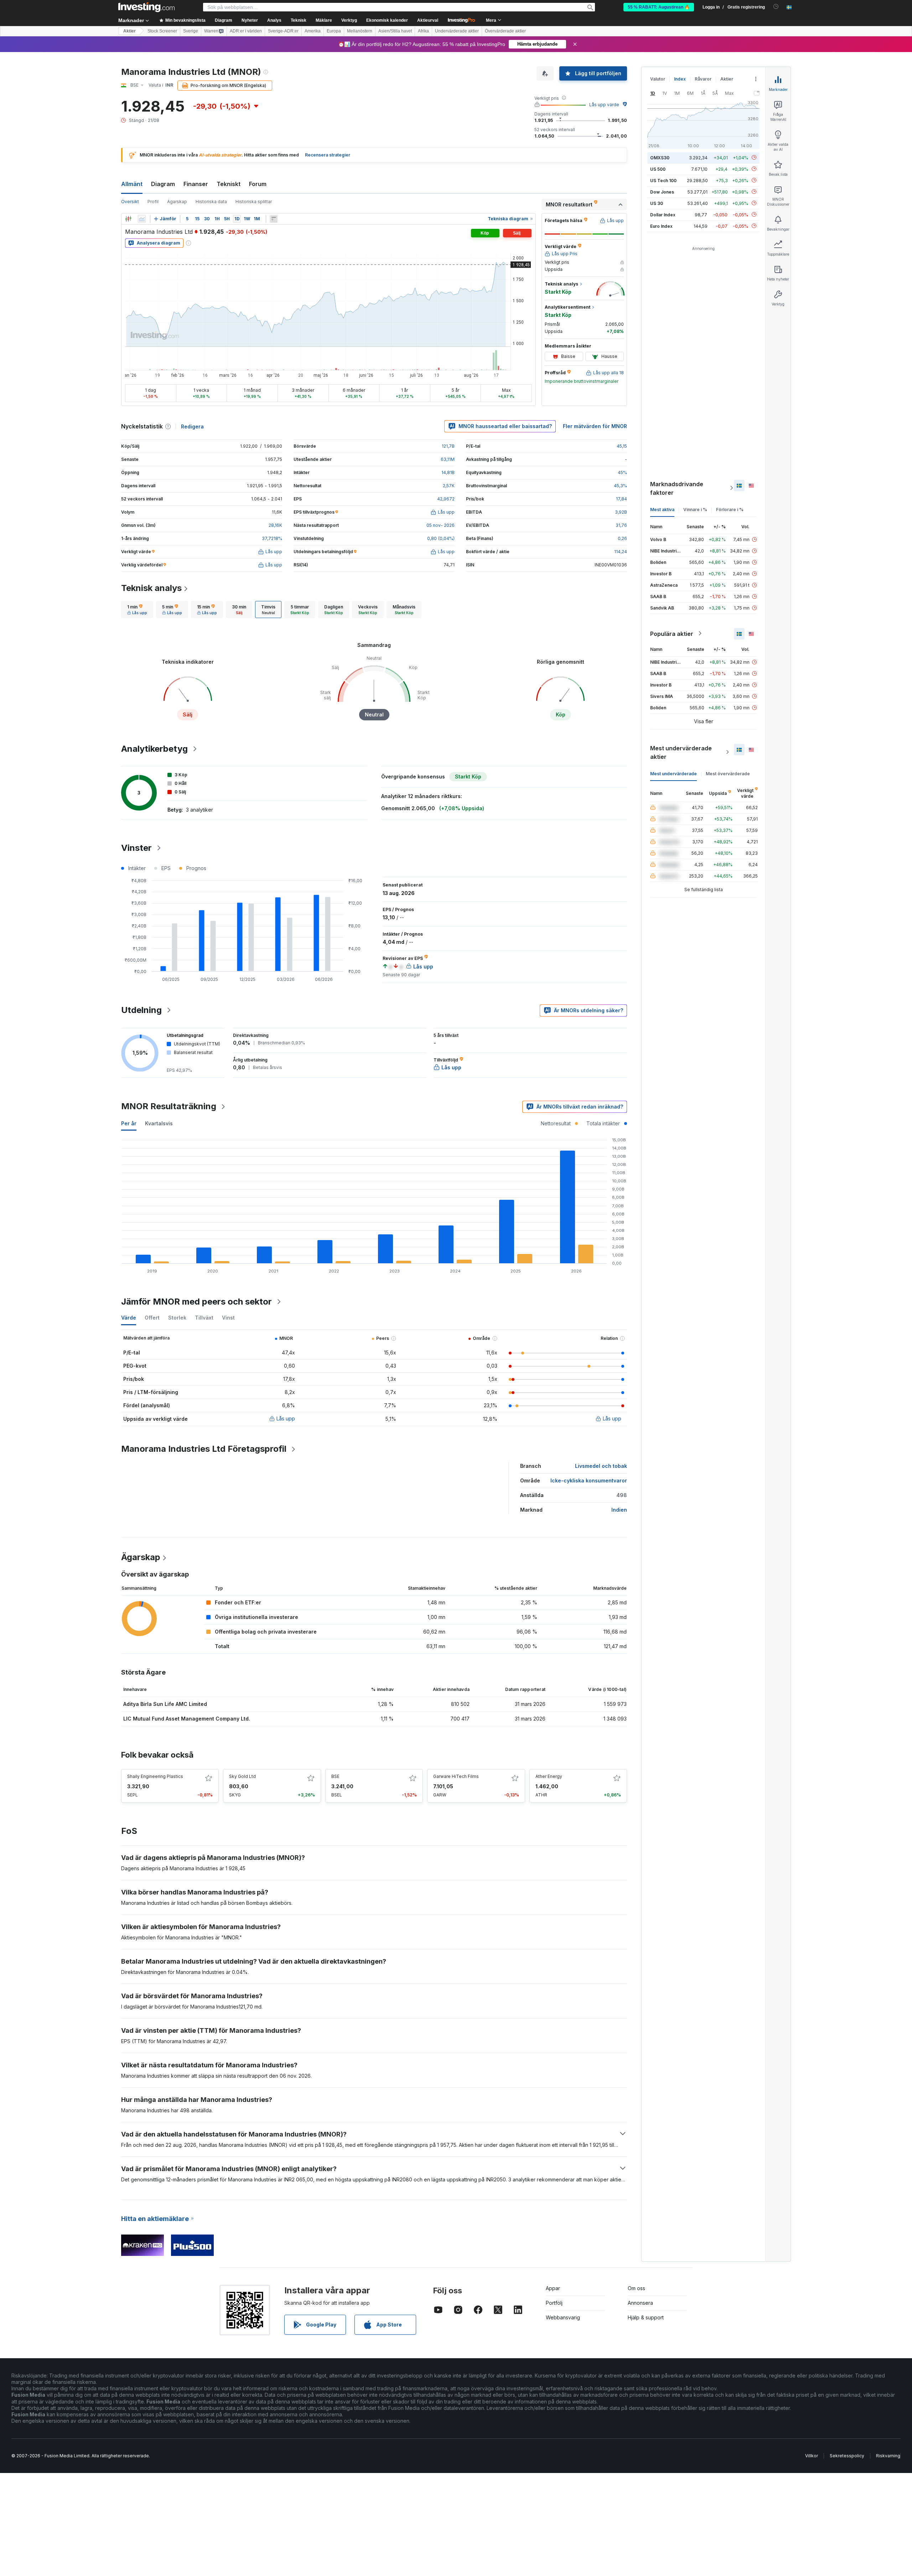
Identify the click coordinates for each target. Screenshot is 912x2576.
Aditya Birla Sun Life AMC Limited (165, 1704)
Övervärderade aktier (505, 31)
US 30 (657, 203)
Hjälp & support (646, 2317)
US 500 (658, 169)
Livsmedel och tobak (601, 1466)
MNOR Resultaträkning (169, 1106)
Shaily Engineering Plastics (155, 1776)
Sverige (191, 31)
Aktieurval (428, 20)
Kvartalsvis (159, 1123)
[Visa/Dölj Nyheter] (274, 219)
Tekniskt (229, 184)
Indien (619, 1510)
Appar (553, 2288)
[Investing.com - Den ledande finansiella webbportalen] (146, 7)
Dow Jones (662, 192)
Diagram (163, 184)
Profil (153, 202)
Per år (129, 1123)
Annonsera (640, 2303)
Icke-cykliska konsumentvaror (589, 1480)
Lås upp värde (604, 105)
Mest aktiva (662, 509)
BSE (335, 1776)
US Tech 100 (663, 180)
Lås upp (286, 1418)
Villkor (812, 2456)
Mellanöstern (360, 31)
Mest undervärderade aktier (681, 752)
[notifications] (776, 7)
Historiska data (211, 202)
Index (680, 79)
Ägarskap (177, 202)
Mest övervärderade (728, 773)
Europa (334, 31)
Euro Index (661, 226)
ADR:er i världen (246, 31)
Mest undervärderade (673, 773)
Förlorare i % (730, 509)
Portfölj (554, 2303)
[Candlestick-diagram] (128, 219)
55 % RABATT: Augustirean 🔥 (659, 7)
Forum (258, 184)
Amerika (313, 31)
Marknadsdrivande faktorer (677, 488)
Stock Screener (162, 31)
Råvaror (703, 79)
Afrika (423, 31)
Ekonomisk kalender (387, 20)
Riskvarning (888, 2456)
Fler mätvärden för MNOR (595, 426)
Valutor (658, 79)
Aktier (129, 31)
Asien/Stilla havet (395, 31)
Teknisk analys (151, 588)
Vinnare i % (695, 509)
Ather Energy (549, 1776)
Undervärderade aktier (457, 31)
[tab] (137, 610)
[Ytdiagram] (142, 219)
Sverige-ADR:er (283, 31)
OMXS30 (660, 157)
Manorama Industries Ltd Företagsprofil (204, 1449)
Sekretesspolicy (847, 2456)
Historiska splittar (254, 202)
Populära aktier (672, 633)
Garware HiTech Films (456, 1776)
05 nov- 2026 (441, 525)
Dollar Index (663, 214)
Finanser (196, 184)
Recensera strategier (328, 155)
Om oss (636, 2288)
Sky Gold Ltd (242, 1776)
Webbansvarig (563, 2317)
